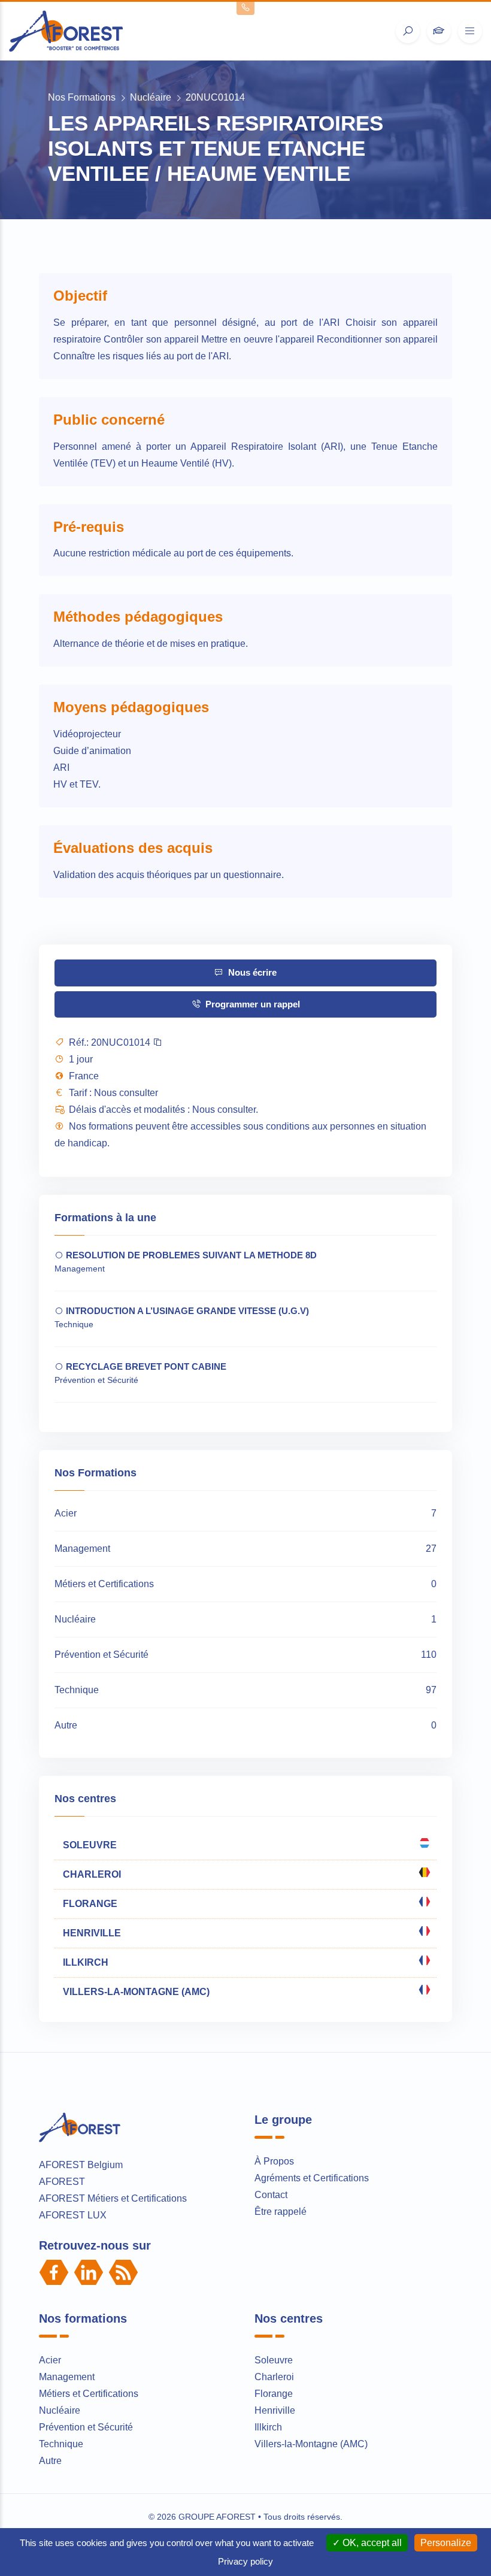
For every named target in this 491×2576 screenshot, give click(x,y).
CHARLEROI (91, 1874)
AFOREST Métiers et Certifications (113, 2198)
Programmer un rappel (251, 1004)
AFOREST (62, 2182)
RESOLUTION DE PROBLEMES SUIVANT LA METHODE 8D (190, 1255)
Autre (50, 2461)
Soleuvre (274, 2360)
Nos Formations (82, 97)
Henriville (275, 2410)
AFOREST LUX (73, 2215)
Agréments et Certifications (312, 2178)
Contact (271, 2195)
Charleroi (274, 2377)
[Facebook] (54, 2272)
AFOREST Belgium (81, 2165)
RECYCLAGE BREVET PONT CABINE (145, 1366)
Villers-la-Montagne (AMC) (311, 2444)
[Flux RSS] (123, 2272)
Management (67, 2377)
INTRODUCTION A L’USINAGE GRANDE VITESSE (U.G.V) (186, 1311)
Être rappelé (281, 2212)
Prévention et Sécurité (86, 2427)
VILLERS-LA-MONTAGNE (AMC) (135, 1992)
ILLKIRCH (84, 1962)
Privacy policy (245, 2561)
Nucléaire (151, 97)
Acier (50, 2360)
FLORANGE (89, 1904)
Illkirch (268, 2427)
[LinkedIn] (89, 2272)
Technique (61, 2444)
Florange (274, 2394)
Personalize (446, 2543)
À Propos (274, 2161)
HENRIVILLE (91, 1933)
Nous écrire (251, 972)
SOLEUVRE (89, 1845)
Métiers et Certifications (89, 2394)
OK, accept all (371, 2543)
